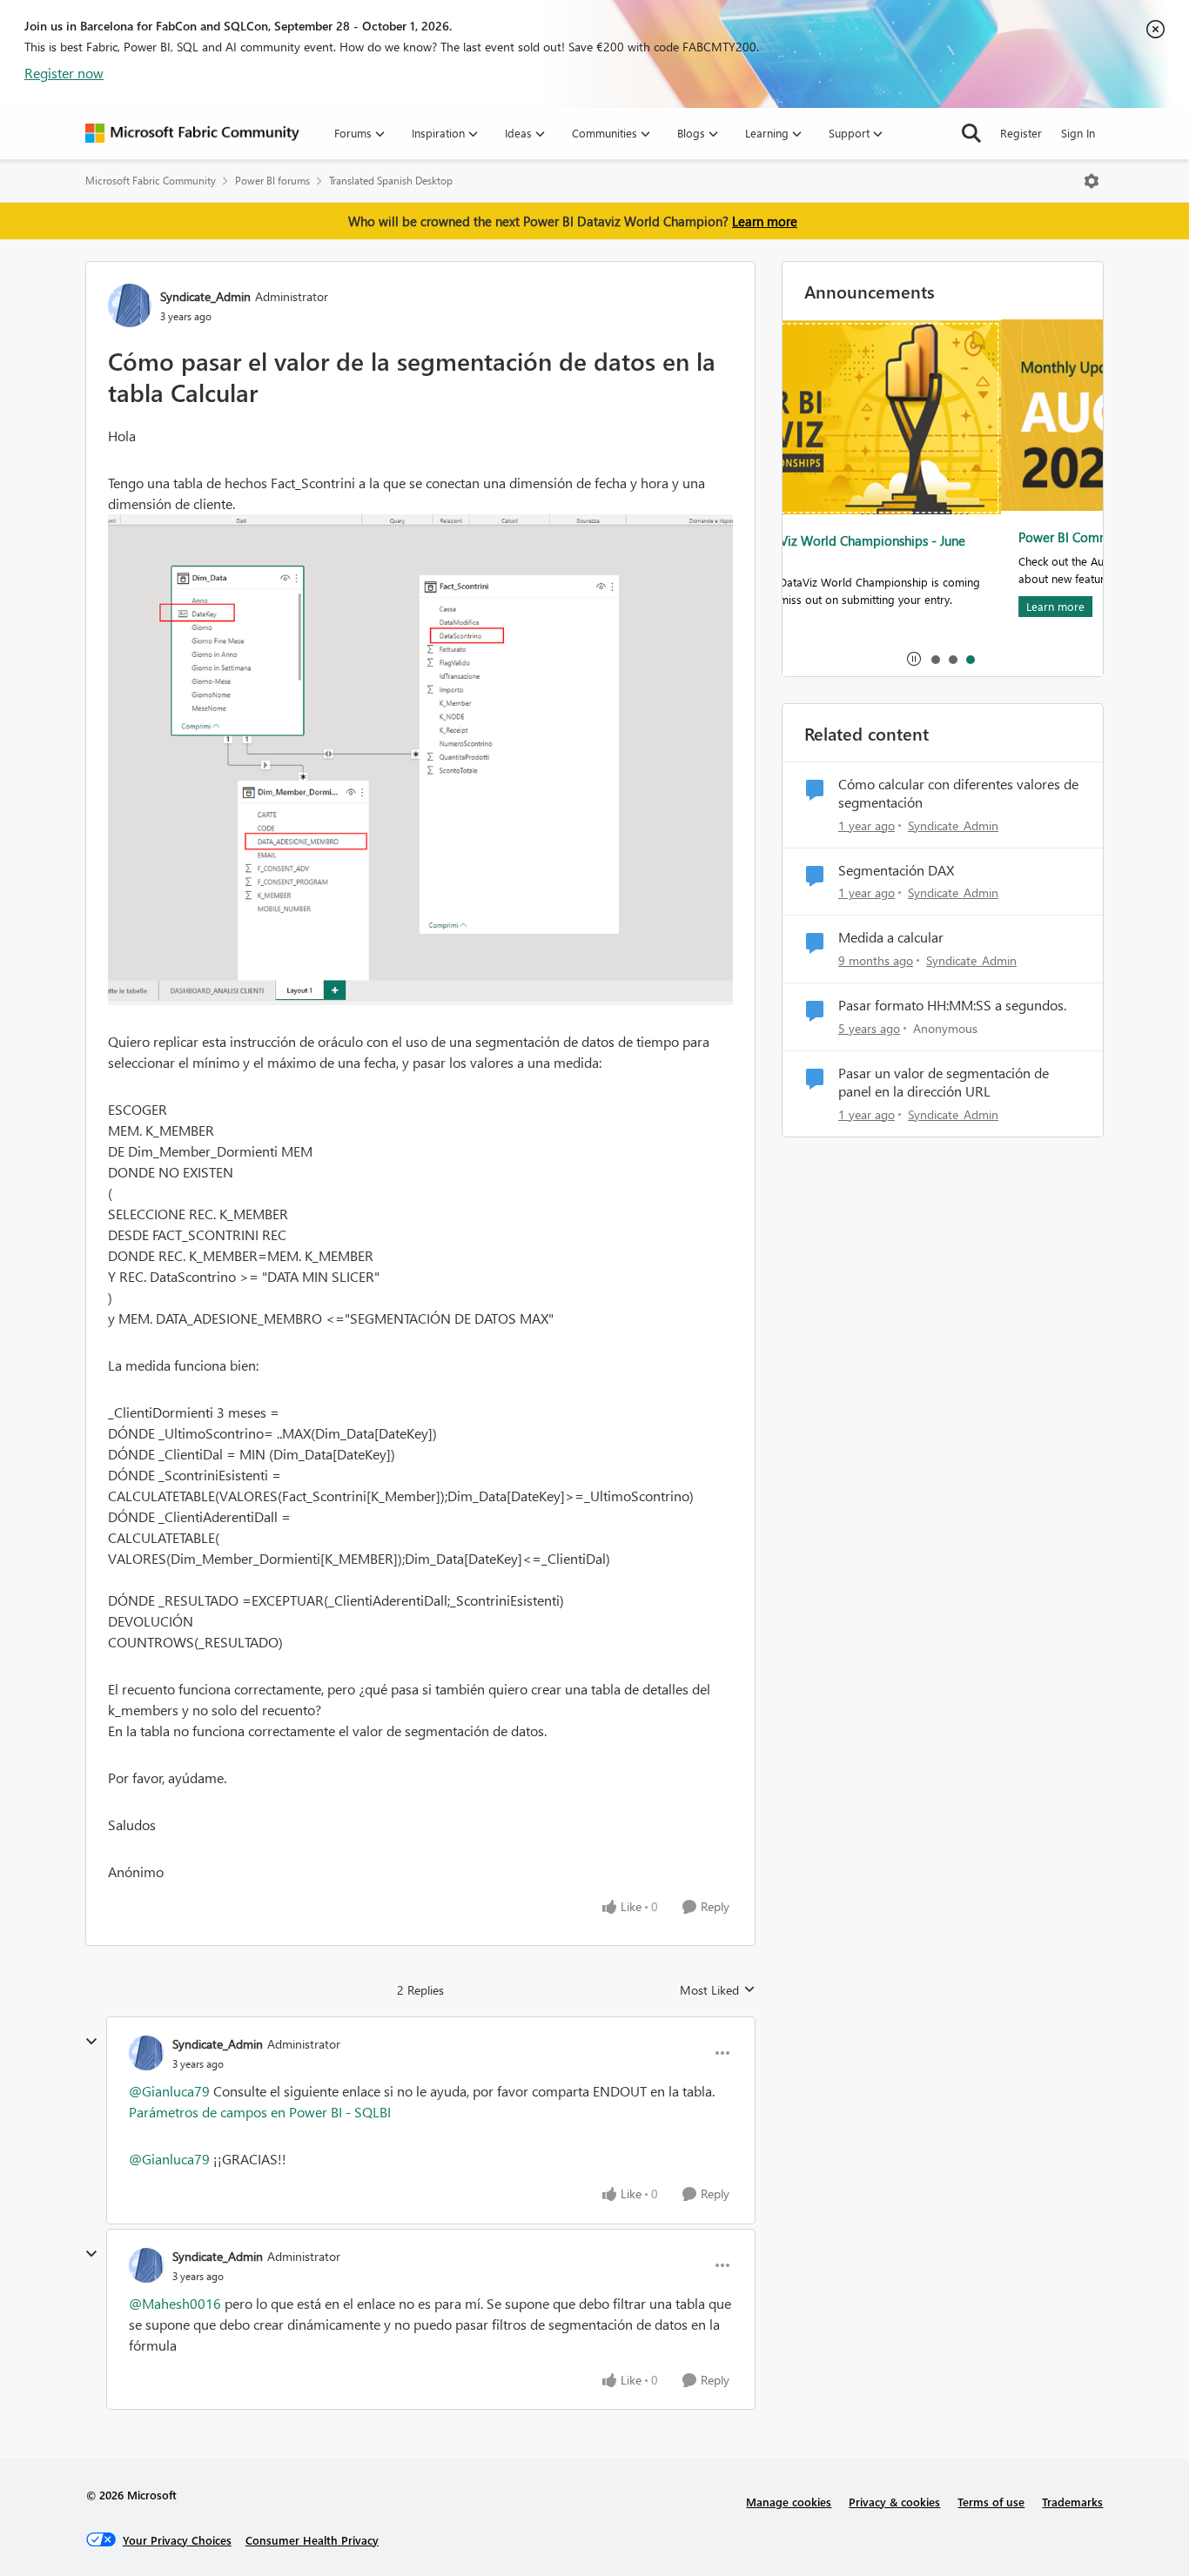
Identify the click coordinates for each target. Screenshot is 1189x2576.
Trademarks (1072, 2502)
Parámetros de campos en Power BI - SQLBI (260, 2112)
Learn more (765, 221)
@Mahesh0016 (175, 2303)
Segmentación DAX (896, 870)
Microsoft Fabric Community (151, 181)
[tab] (935, 659)
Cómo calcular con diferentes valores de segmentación (958, 793)
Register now (64, 73)
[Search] (971, 133)
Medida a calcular (891, 937)
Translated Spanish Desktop (391, 181)
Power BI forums (272, 181)
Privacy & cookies (894, 2502)
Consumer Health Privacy (312, 2540)
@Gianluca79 (169, 2091)
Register (1021, 133)
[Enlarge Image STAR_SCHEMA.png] (420, 760)
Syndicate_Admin (205, 296)
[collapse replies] (91, 2042)
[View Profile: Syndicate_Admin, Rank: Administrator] (130, 305)
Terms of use (991, 2502)
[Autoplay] (914, 659)
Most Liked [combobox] (718, 1990)
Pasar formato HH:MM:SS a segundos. (952, 1005)
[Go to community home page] (192, 133)
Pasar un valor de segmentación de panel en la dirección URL (944, 1082)
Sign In (1078, 133)
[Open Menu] (1092, 181)
